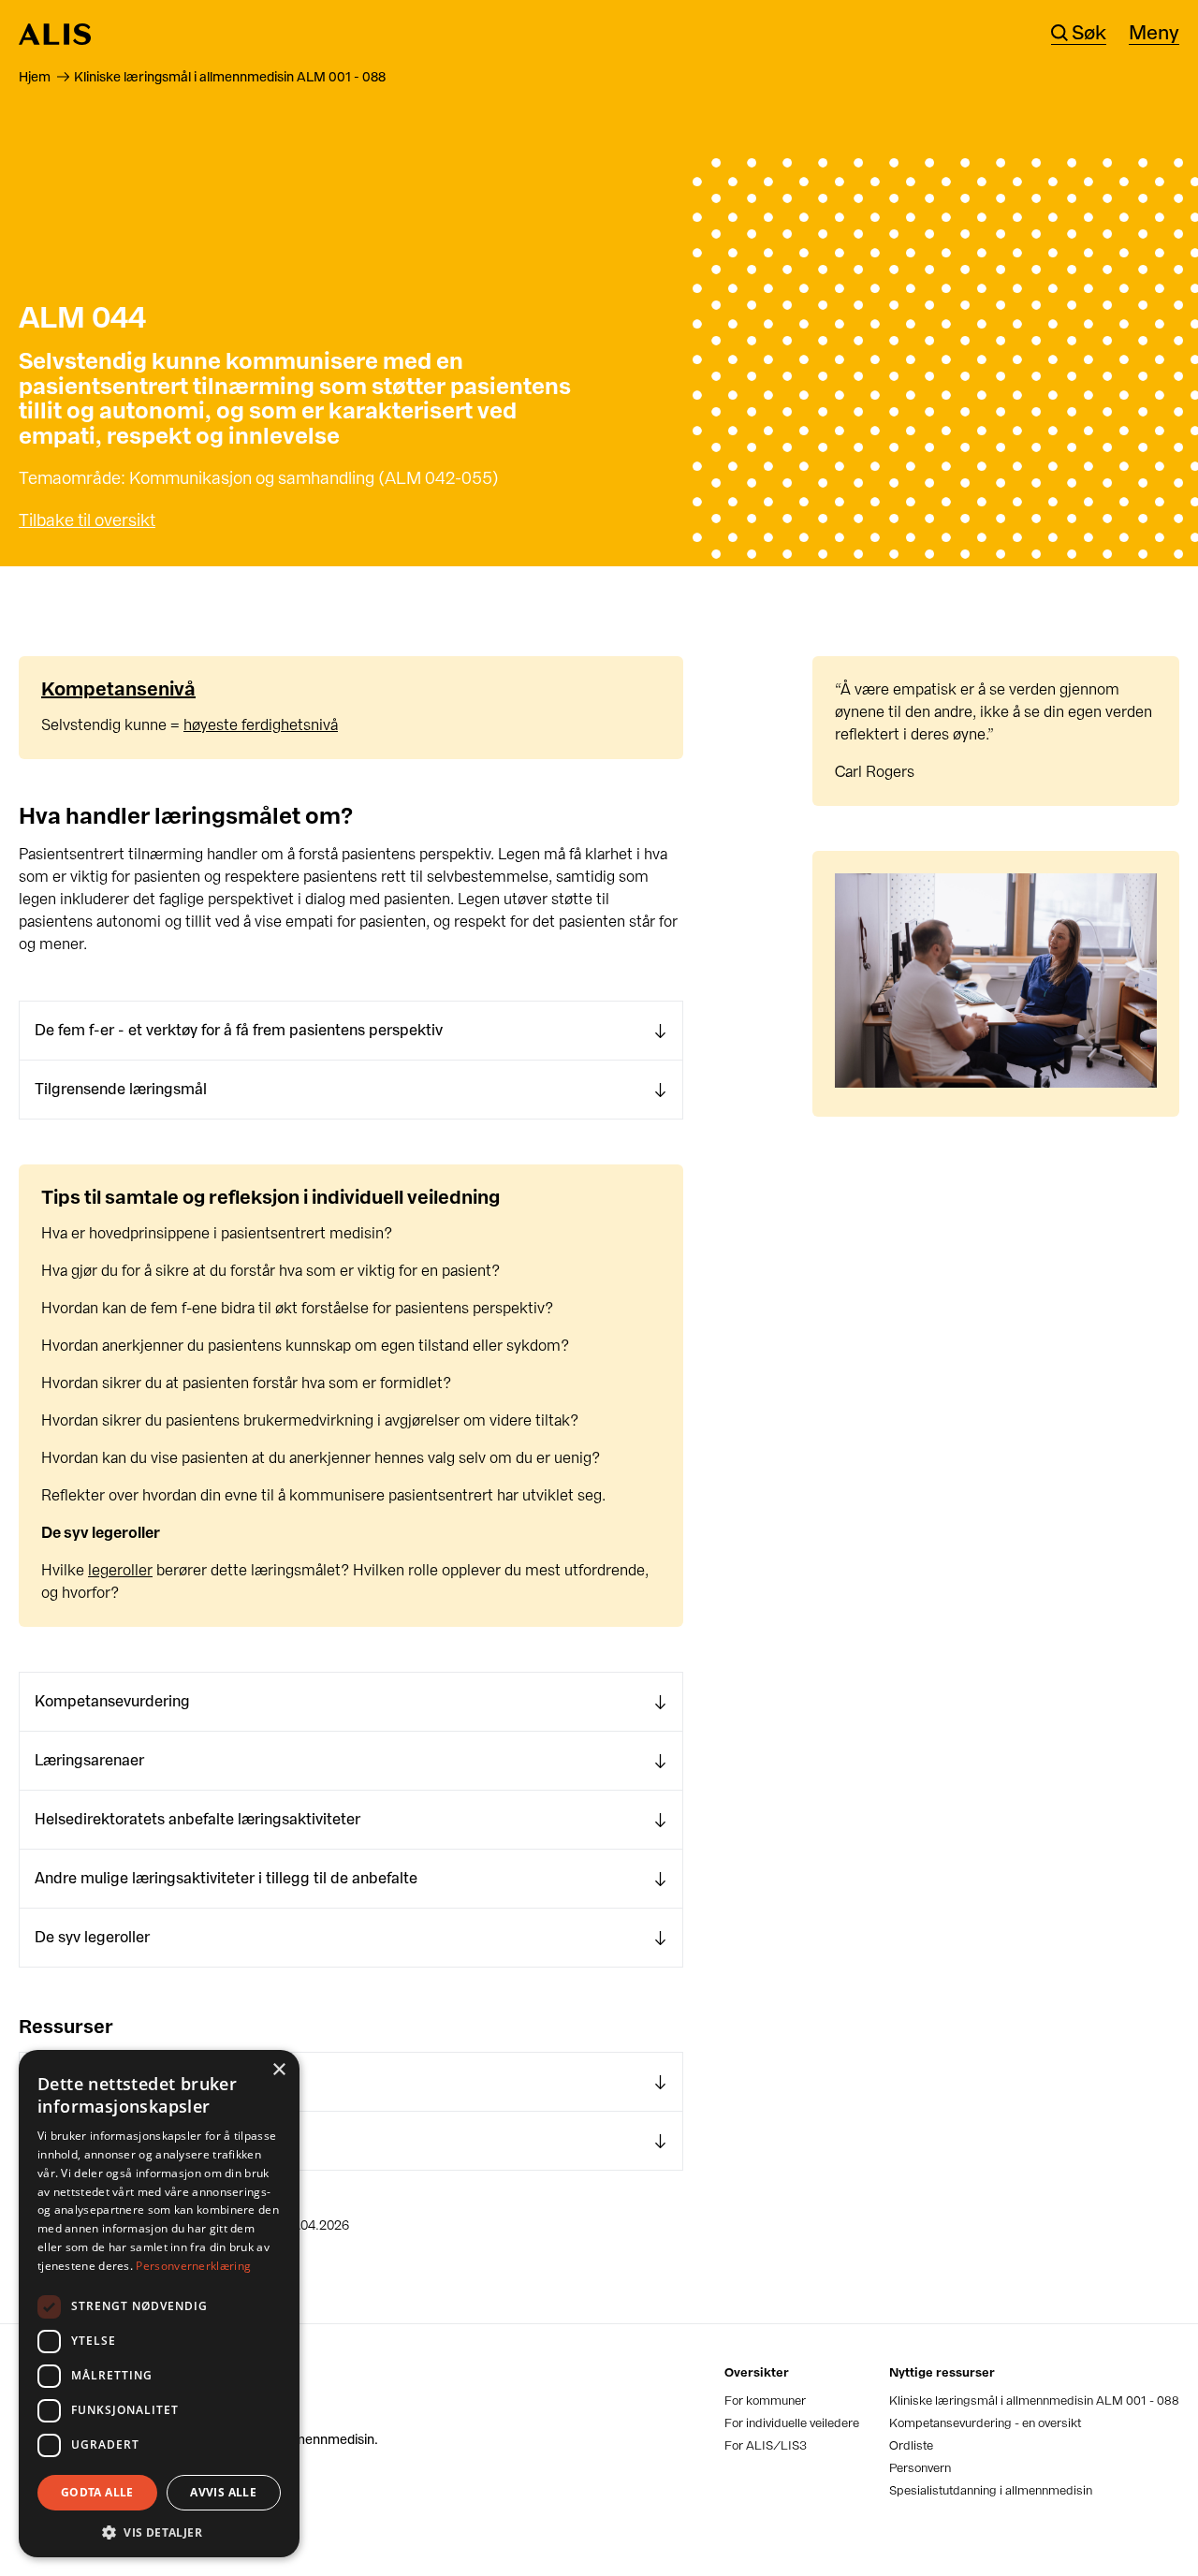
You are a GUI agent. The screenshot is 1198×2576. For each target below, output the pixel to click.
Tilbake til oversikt (87, 520)
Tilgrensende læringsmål (121, 1089)
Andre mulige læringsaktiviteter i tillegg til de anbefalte (226, 1878)
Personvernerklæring (193, 2266)
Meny (1154, 34)
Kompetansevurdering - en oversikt (985, 2423)
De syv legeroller (92, 1937)
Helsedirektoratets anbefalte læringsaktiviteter (197, 1819)
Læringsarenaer (89, 1760)
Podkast (64, 2140)
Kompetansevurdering (112, 1701)
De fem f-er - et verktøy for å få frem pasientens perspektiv (239, 1030)
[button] (159, 2531)
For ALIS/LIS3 (766, 2445)
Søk (1089, 34)
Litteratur (67, 2081)
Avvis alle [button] (223, 2492)
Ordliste (911, 2445)
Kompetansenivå (118, 689)
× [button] (278, 2070)
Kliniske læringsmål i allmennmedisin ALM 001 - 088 (1034, 2400)
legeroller (120, 1570)
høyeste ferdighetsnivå (261, 725)
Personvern (920, 2468)
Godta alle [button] (97, 2492)
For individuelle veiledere (792, 2423)
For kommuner (765, 2400)
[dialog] (159, 2304)
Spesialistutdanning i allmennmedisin (991, 2490)
